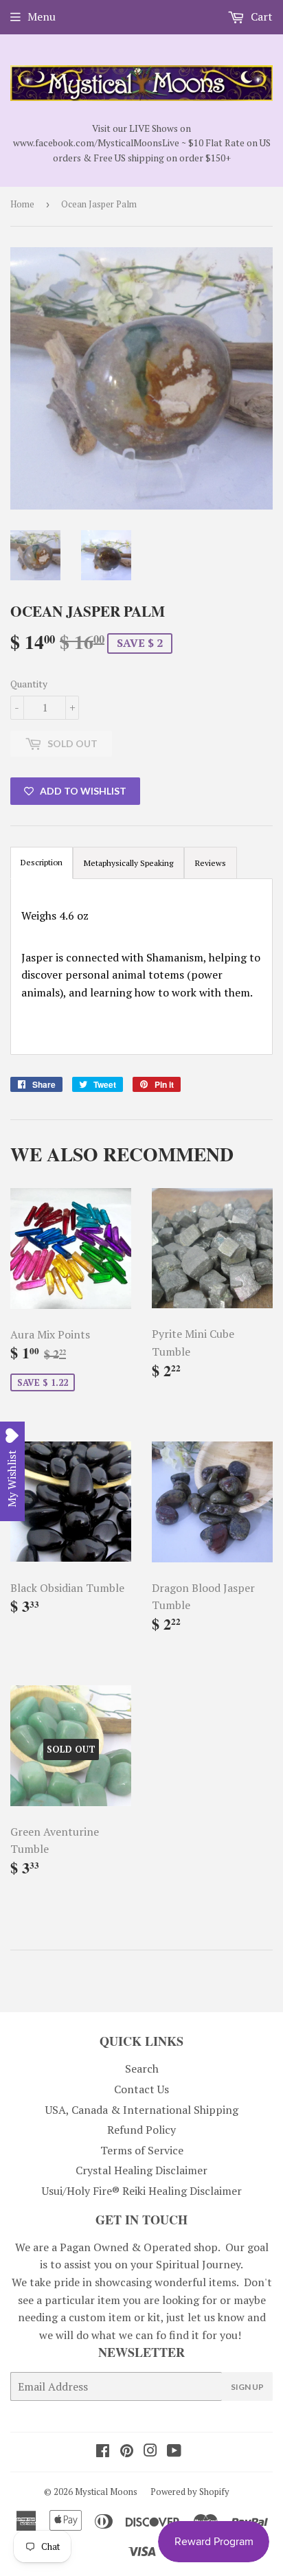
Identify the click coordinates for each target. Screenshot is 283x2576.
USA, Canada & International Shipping (142, 2110)
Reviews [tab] (211, 863)
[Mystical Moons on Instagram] (150, 2452)
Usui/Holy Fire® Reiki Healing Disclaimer (142, 2191)
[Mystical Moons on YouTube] (174, 2452)
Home (22, 204)
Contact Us (141, 2089)
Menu (42, 16)
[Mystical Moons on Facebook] (103, 2452)
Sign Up (247, 2387)
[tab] (128, 863)
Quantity (29, 684)
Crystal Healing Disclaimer (141, 2170)
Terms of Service (142, 2150)
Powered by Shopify (190, 2492)
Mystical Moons (106, 2492)
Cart (260, 16)
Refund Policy (141, 2130)
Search (142, 2068)
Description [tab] (42, 862)
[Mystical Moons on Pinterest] (127, 2452)
